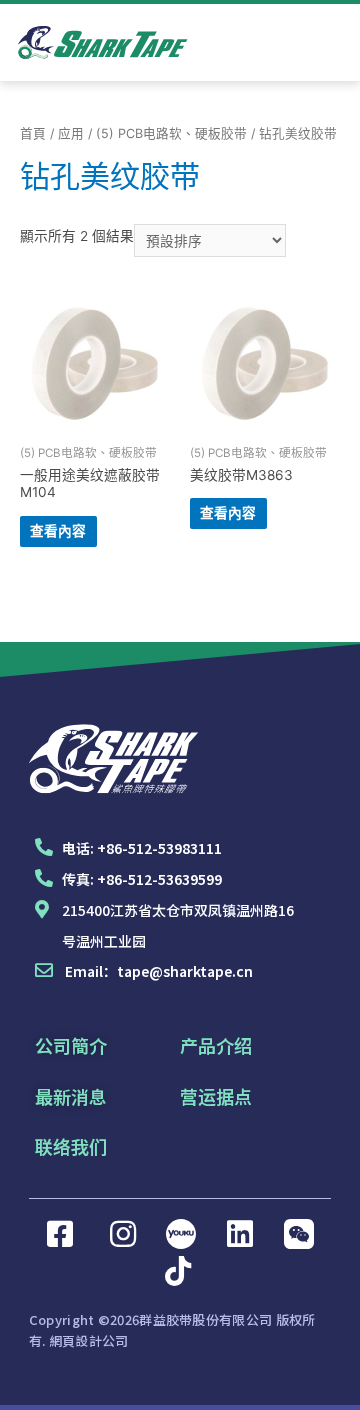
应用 (71, 133)
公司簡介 (71, 1045)
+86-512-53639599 (159, 879)
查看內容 (58, 531)
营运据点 (216, 1096)
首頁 (33, 133)
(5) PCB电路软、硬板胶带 (171, 133)
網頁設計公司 (89, 1340)
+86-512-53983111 (159, 848)
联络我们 (71, 1146)
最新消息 (71, 1096)
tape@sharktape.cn (185, 971)
